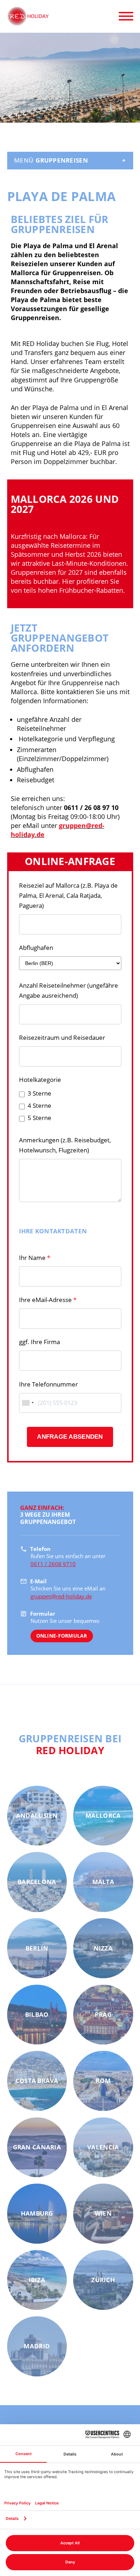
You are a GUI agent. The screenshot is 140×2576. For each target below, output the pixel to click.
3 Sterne (39, 1093)
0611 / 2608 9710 (53, 1564)
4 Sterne (39, 1105)
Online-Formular (61, 1636)
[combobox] (28, 1403)
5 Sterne (39, 1118)
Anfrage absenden (70, 1437)
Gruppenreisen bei (70, 1744)
